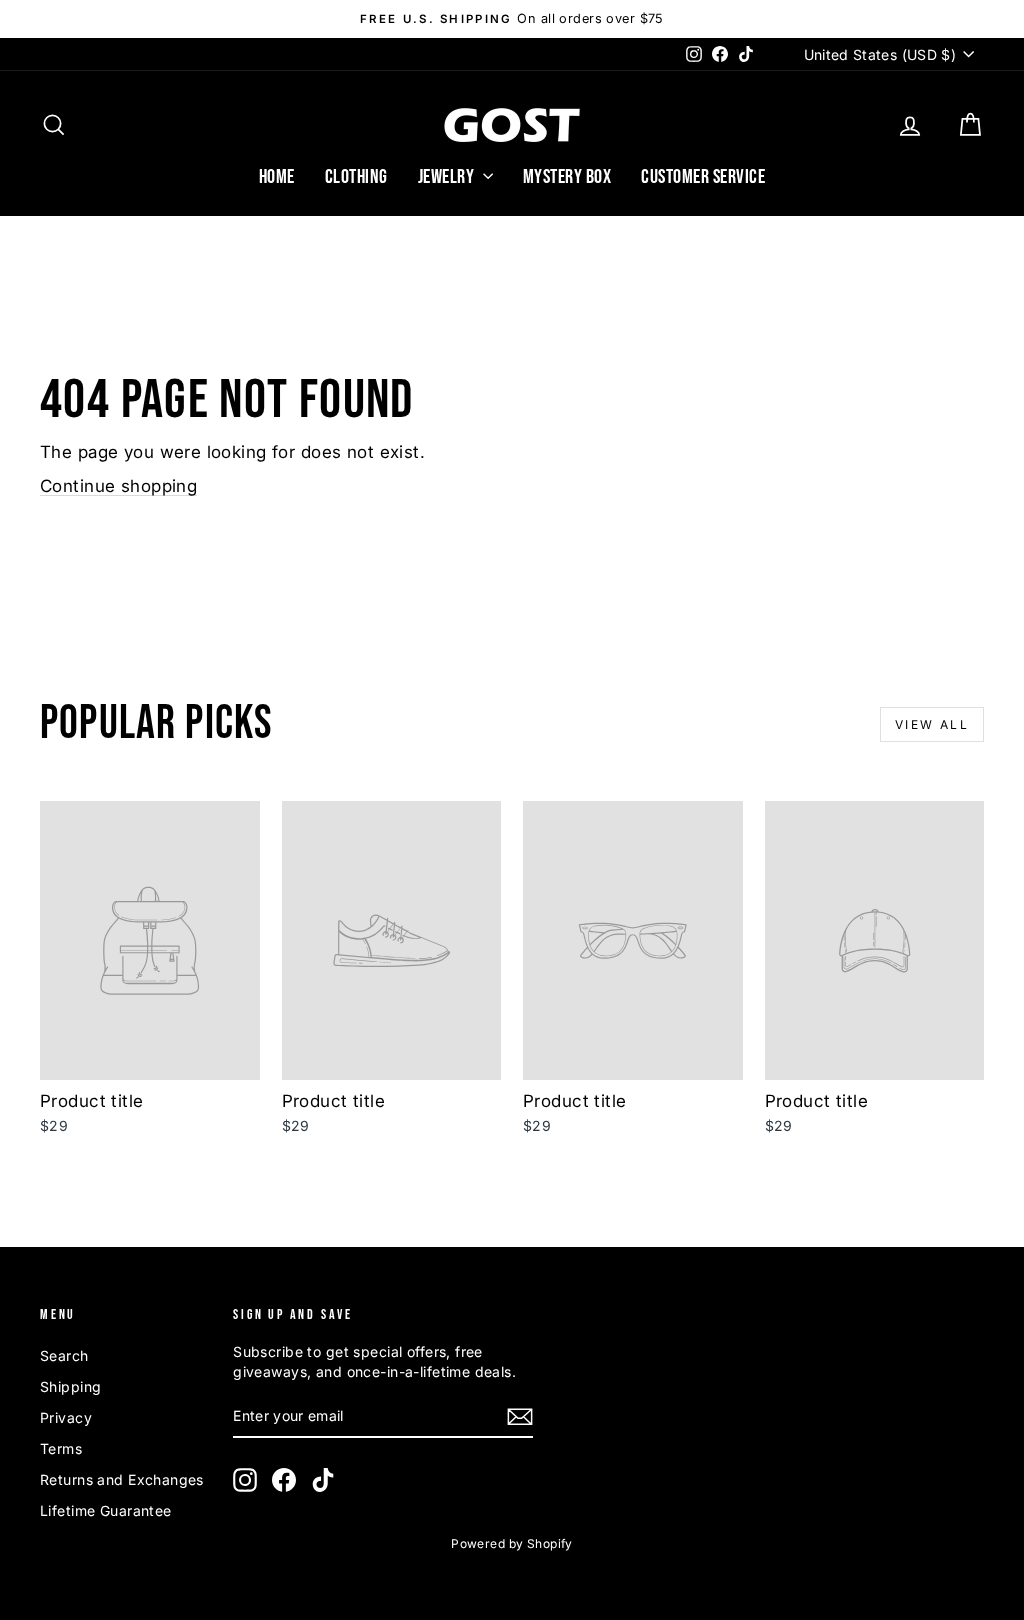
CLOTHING (356, 177)
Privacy (66, 1417)
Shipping (70, 1386)
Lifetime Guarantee (106, 1510)
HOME (277, 177)
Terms (61, 1448)
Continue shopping (118, 486)
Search (64, 1355)
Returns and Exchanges (122, 1479)
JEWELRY (448, 177)
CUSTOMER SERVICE (703, 177)
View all (932, 724)
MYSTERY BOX (567, 177)
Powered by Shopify (512, 1543)
